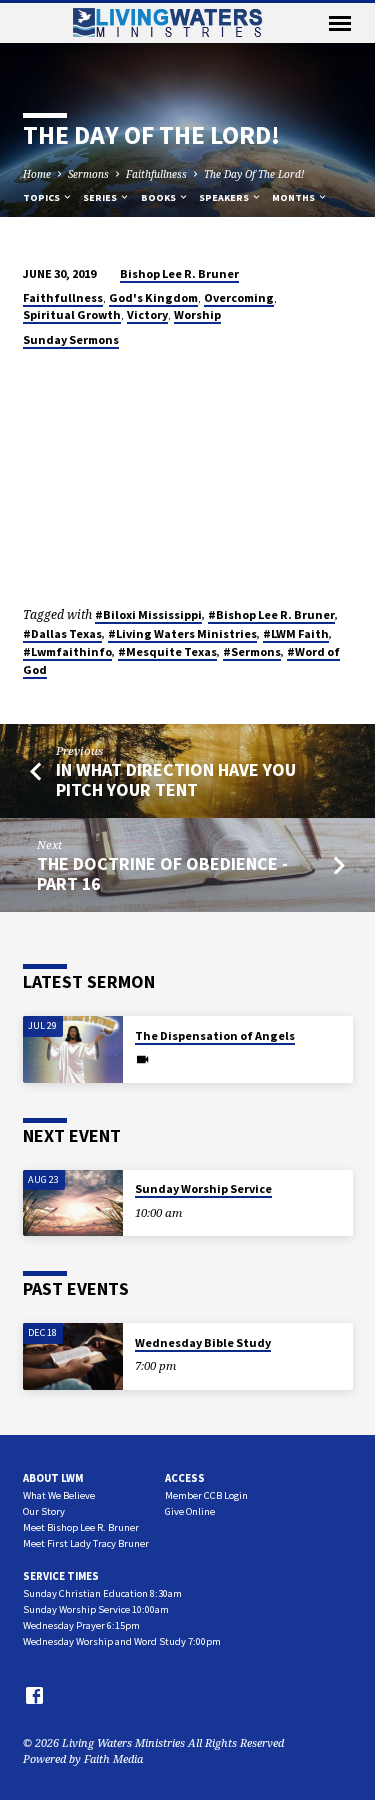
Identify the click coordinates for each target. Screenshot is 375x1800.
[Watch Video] (142, 1059)
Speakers (225, 197)
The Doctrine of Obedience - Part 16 (162, 873)
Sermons (88, 174)
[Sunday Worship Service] (73, 1203)
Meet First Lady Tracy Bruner (86, 1543)
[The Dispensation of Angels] (73, 1049)
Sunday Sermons (71, 339)
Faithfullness (156, 174)
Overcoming (239, 297)
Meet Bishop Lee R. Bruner (81, 1527)
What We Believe (59, 1495)
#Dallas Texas (62, 633)
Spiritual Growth (72, 314)
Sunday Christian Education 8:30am (102, 1593)
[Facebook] (34, 1695)
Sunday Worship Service (203, 1188)
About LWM (53, 1478)
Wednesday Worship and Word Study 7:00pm (122, 1641)
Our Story (44, 1511)
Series (101, 197)
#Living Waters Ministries (182, 633)
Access (185, 1478)
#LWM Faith (296, 633)
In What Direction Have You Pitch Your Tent (176, 779)
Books (159, 197)
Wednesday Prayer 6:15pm (81, 1625)
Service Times (61, 1576)
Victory (147, 314)
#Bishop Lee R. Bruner (271, 614)
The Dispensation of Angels (215, 1035)
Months (294, 197)
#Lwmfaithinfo (67, 651)
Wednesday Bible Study (203, 1342)
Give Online (190, 1511)
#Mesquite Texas (167, 651)
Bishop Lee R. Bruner (179, 273)
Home (37, 174)
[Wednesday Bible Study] (73, 1356)
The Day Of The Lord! (254, 174)
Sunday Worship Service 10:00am (96, 1609)
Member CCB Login (206, 1495)
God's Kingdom (153, 297)
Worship (197, 314)
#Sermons (252, 651)
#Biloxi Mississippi (148, 614)
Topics (42, 197)
